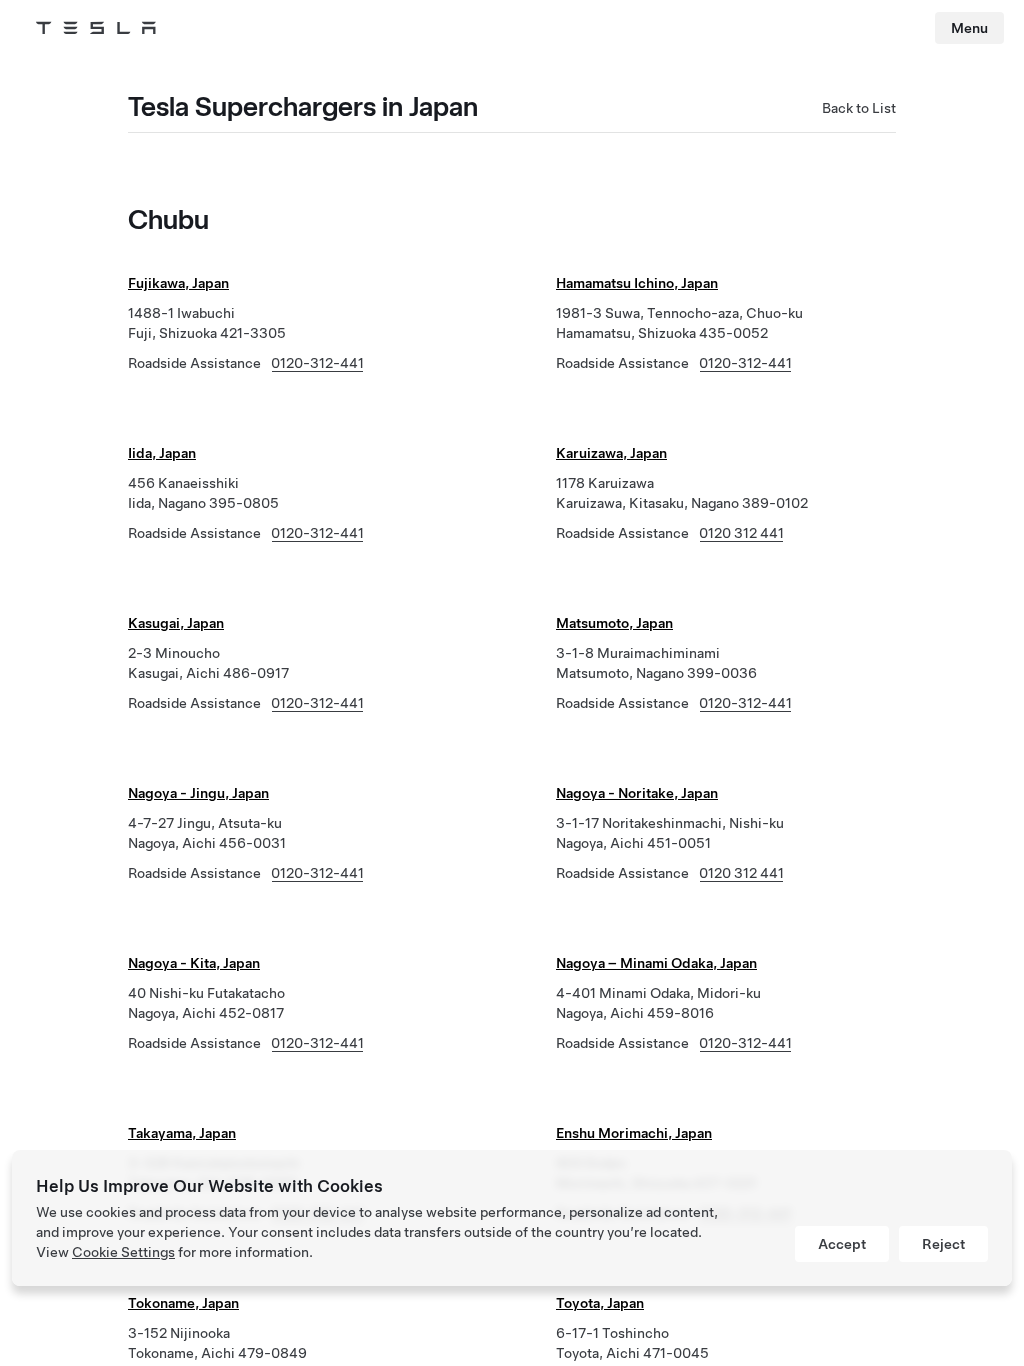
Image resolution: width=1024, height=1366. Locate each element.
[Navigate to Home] (96, 28)
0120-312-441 (317, 363)
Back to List (859, 108)
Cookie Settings (123, 1252)
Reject (943, 1244)
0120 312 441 (741, 533)
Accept (842, 1244)
